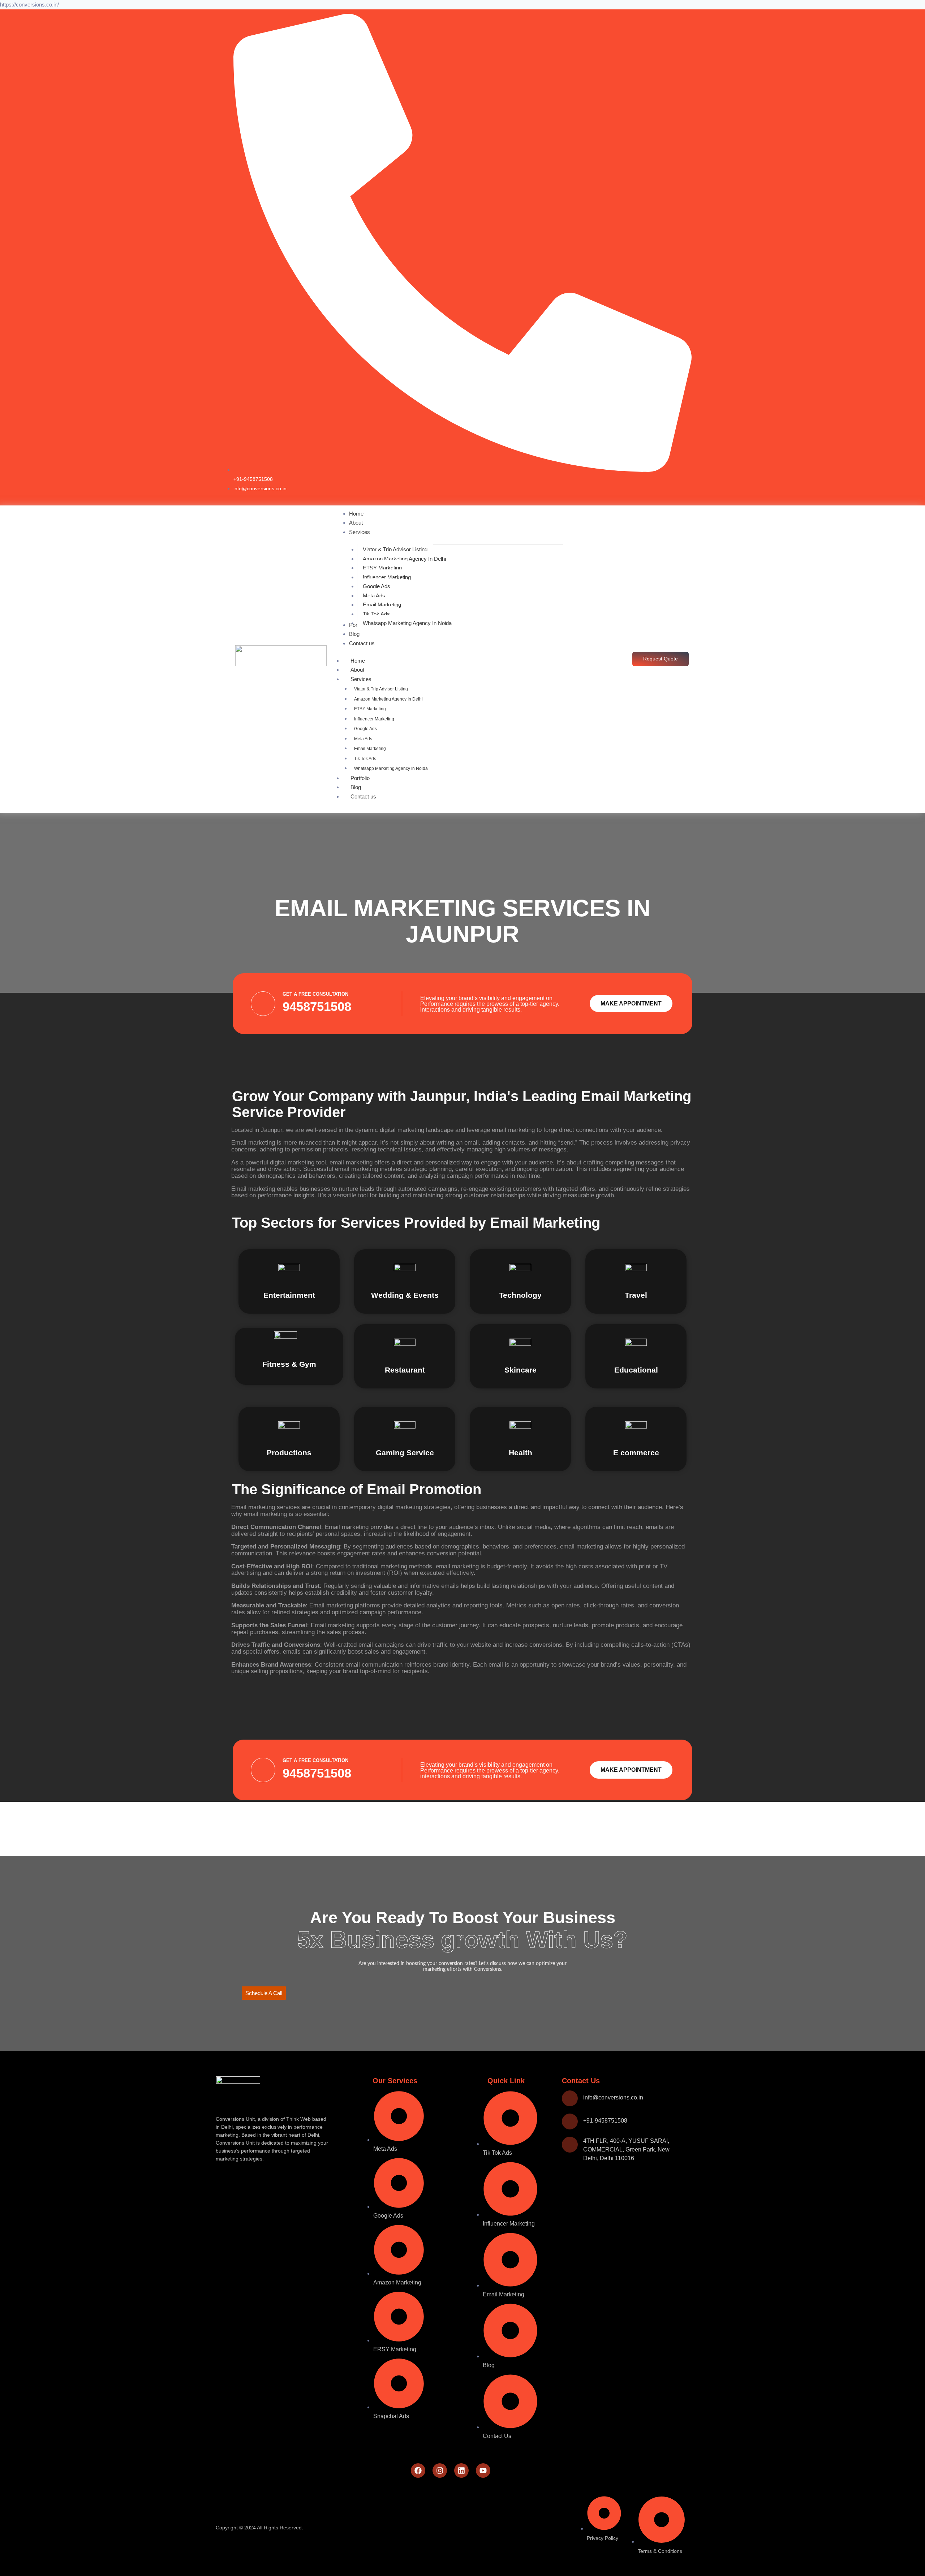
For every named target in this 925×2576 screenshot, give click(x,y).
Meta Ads (363, 739)
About (357, 670)
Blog (356, 787)
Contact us (363, 796)
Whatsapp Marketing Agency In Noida (391, 768)
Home (358, 661)
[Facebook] (418, 2471)
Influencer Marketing (374, 719)
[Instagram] (440, 2471)
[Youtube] (483, 2471)
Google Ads (365, 729)
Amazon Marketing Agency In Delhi (388, 699)
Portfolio (360, 778)
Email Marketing (370, 749)
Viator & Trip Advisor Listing (381, 689)
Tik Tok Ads (365, 759)
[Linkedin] (461, 2471)
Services (361, 679)
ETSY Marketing (370, 709)
